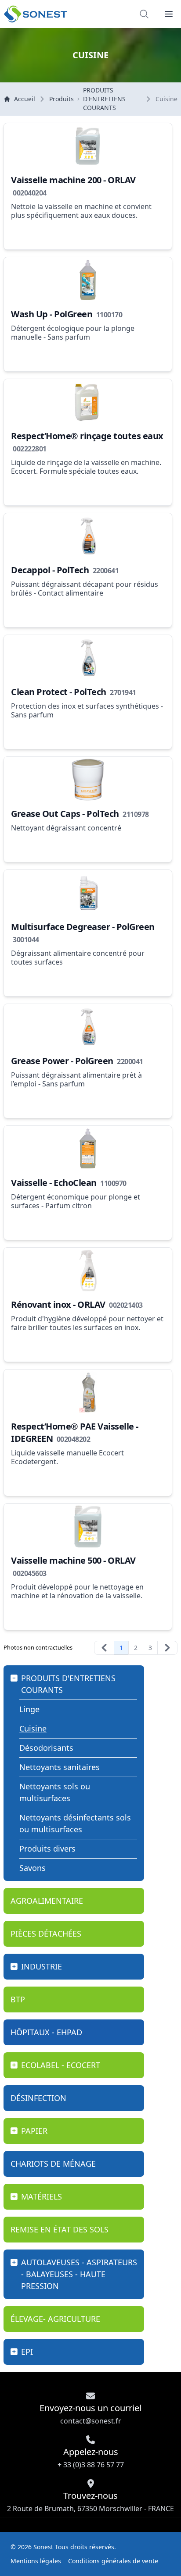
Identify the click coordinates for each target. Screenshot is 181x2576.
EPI (27, 2352)
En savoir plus (40, 233)
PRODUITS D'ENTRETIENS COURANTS (104, 99)
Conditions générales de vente (113, 2561)
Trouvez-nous (90, 2501)
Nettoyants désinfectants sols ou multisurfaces (75, 1823)
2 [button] (136, 1648)
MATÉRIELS (42, 2196)
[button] (169, 14)
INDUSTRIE (42, 1966)
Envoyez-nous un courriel (90, 2414)
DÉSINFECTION (38, 2098)
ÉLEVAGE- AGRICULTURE (55, 2319)
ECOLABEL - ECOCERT (61, 2065)
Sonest (43, 2547)
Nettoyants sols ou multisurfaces (55, 1792)
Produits (62, 99)
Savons (33, 1868)
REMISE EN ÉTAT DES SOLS (60, 2229)
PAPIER (34, 2131)
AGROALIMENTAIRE (47, 1901)
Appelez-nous (91, 2458)
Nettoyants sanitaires (60, 1767)
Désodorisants (46, 1748)
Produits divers (47, 1849)
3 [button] (150, 1648)
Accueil (25, 99)
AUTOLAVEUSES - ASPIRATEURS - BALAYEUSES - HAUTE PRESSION (79, 2274)
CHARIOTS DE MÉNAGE (53, 2164)
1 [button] (121, 1648)
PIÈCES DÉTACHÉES (46, 1934)
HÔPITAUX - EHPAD (46, 2032)
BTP (18, 1999)
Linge (29, 1709)
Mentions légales (36, 2561)
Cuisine (33, 1728)
